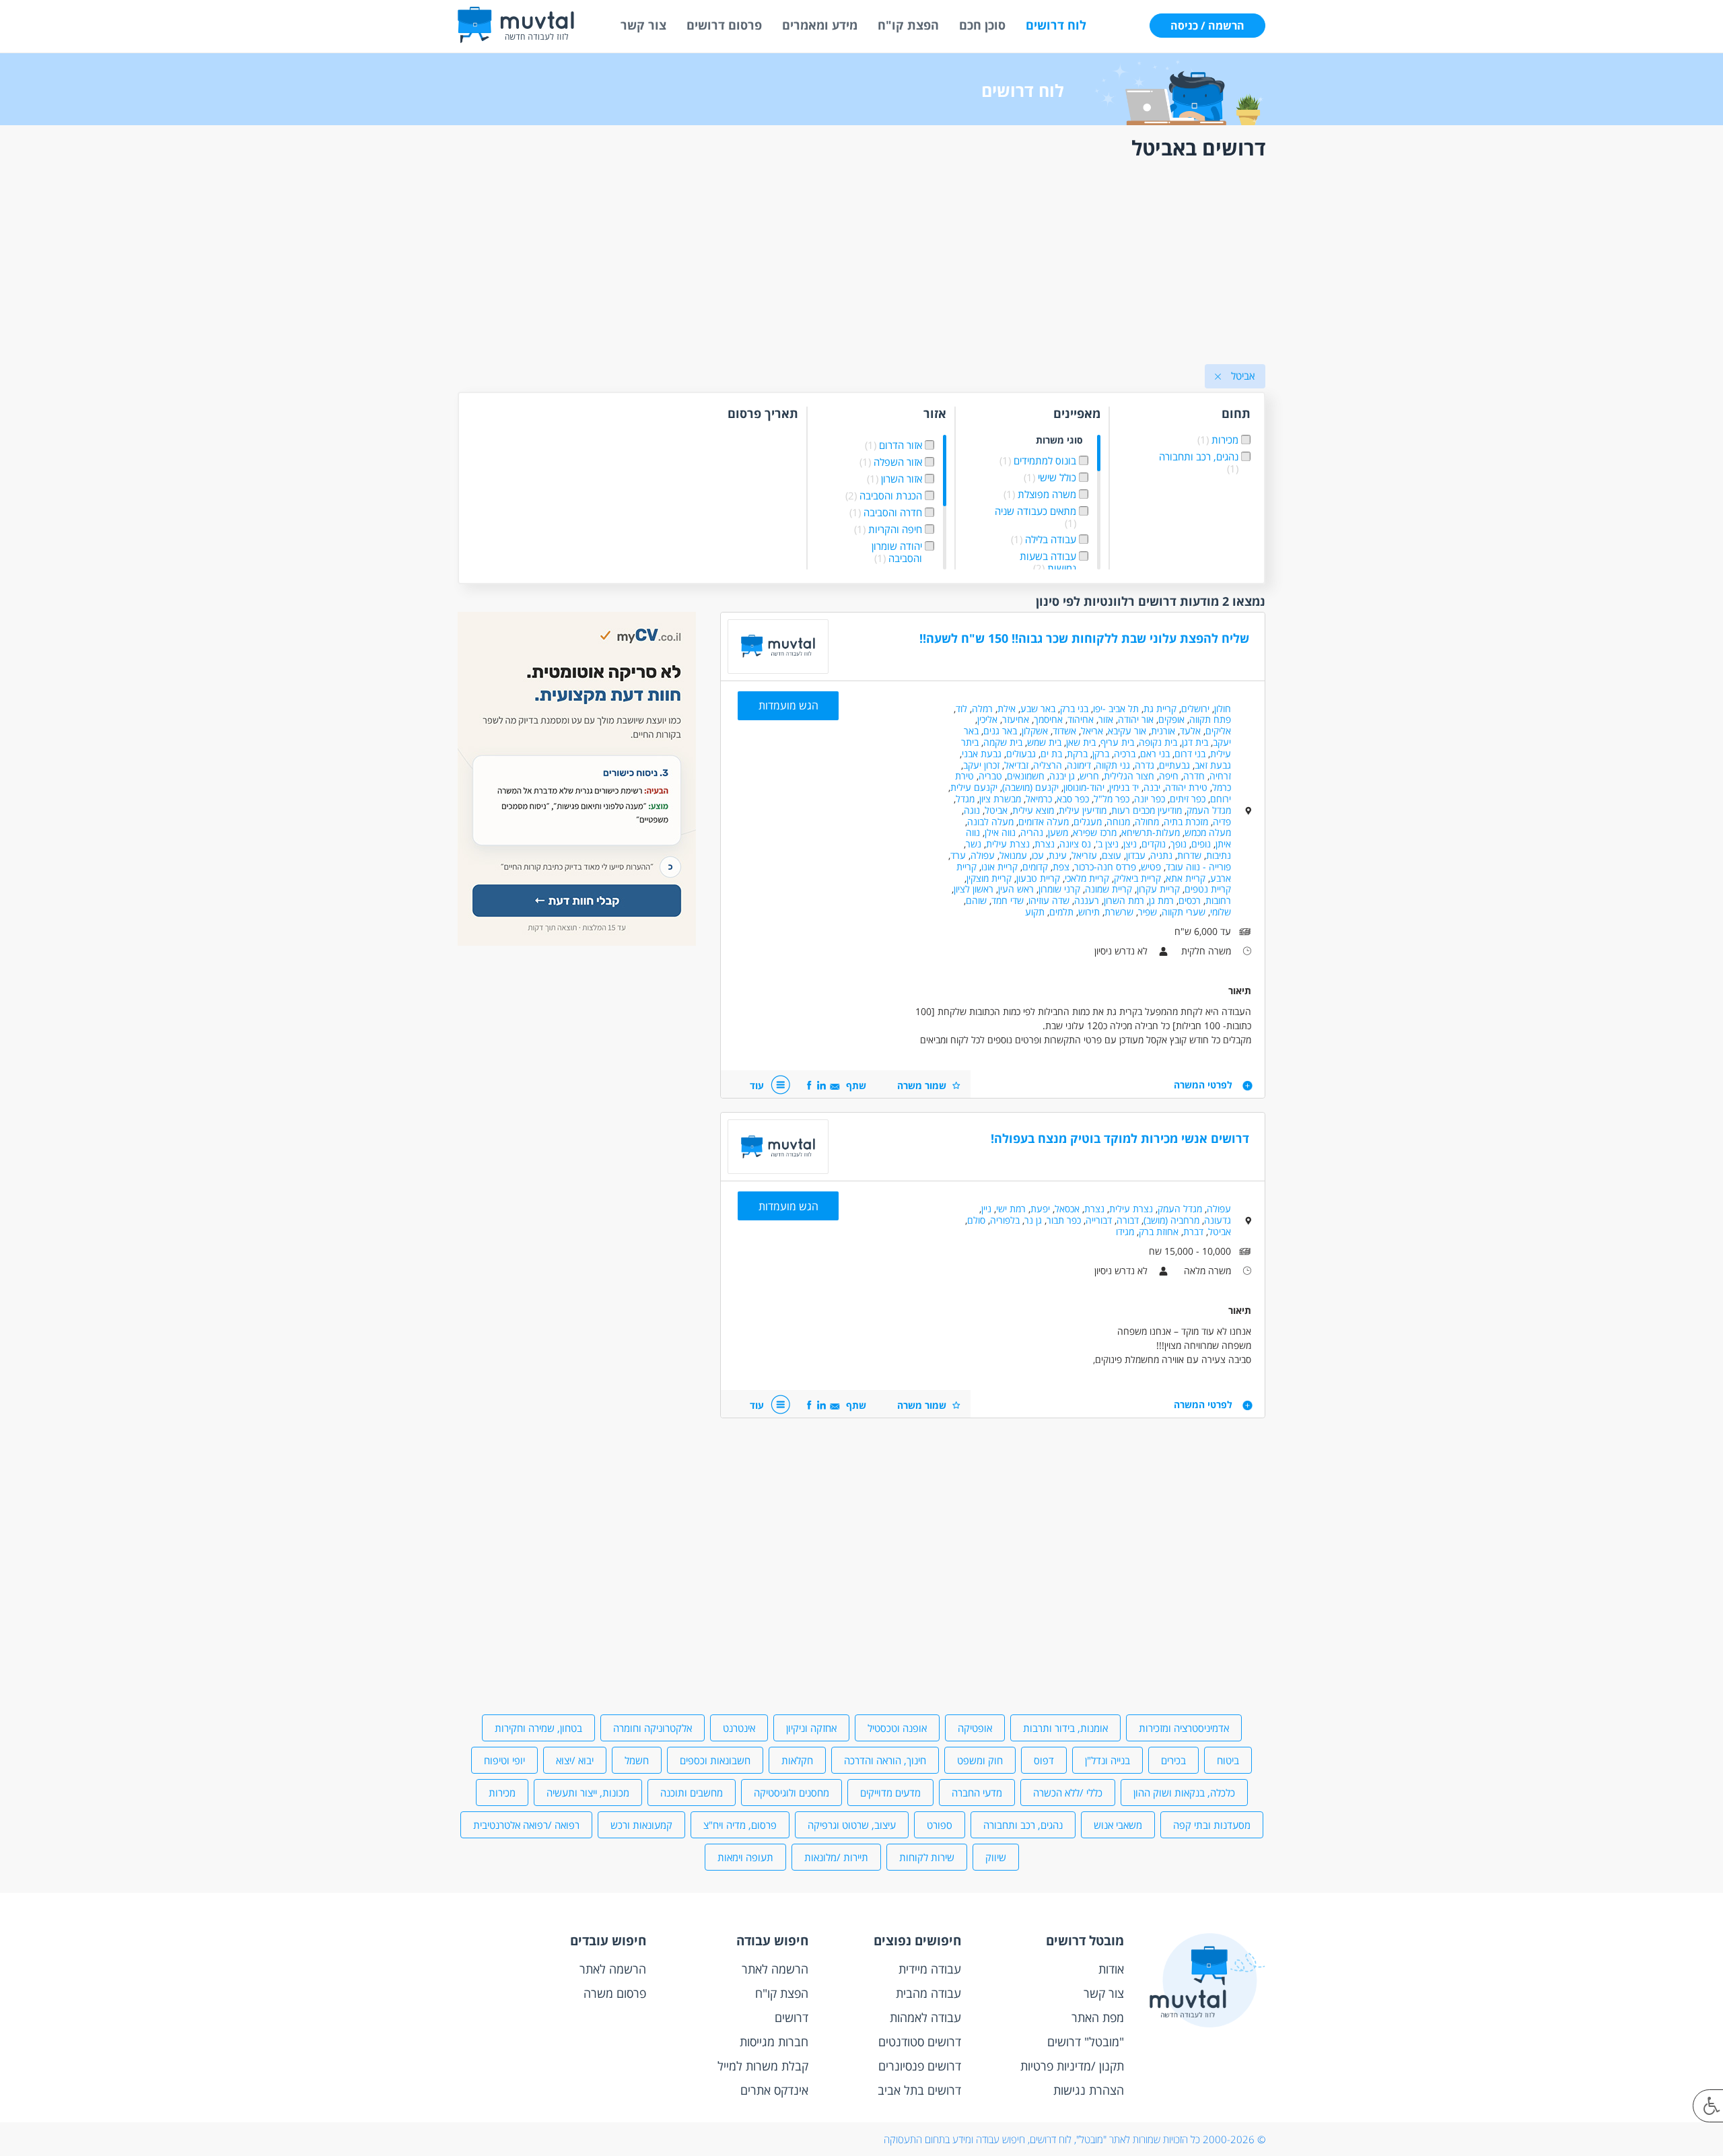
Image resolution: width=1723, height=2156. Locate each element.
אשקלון (1035, 731)
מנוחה (1118, 822)
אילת (1007, 708)
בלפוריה (1005, 1220)
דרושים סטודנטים (920, 2042)
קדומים (1035, 867)
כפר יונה (1150, 799)
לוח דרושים (1056, 25)
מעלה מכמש (1208, 832)
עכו (1038, 855)
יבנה (1152, 787)
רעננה (1087, 900)
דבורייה (1099, 1220)
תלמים (1061, 912)
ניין (986, 1209)
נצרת (1045, 844)
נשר (974, 844)
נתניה (1161, 855)
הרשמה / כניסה (1207, 26)
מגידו (1125, 1231)
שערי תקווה (1184, 912)
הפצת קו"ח (908, 25)
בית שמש (1044, 742)
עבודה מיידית (930, 1969)
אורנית (1163, 731)
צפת (1061, 867)
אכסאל (1067, 1209)
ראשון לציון (974, 889)
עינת (1058, 855)
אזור (1106, 719)
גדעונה (1218, 1220)
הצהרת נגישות (1089, 2090)
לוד (961, 708)
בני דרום (1190, 754)
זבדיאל (1016, 765)
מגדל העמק (1209, 810)
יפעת (1040, 1209)
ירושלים (1195, 708)
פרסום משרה (615, 1993)
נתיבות (1219, 855)
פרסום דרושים (724, 25)
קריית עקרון (1158, 889)
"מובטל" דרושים (1086, 2042)
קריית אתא (1186, 878)
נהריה (1032, 832)
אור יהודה (1136, 719)
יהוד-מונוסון (1084, 787)
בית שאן (1081, 742)
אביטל (996, 810)
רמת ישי (1011, 1209)
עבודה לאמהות (925, 2017)
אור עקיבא (1127, 731)
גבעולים (1021, 754)
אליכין (987, 719)
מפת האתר (1098, 2017)
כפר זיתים (1188, 799)
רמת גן (1161, 900)
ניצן (1130, 844)
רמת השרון (1124, 900)
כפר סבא (1073, 799)
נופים (1201, 844)
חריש (1089, 776)
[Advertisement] (861, 265)
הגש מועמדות (788, 705)
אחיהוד (1081, 719)
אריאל (1092, 731)
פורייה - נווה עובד (1198, 867)
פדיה (1222, 822)
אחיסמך (1048, 719)
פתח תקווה (1210, 719)
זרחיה (1220, 776)
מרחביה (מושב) (1171, 1220)
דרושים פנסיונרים (920, 2066)
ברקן (1101, 754)
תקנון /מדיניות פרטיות (1072, 2066)
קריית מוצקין (989, 878)
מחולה (1147, 822)
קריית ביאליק (1137, 878)
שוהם (976, 900)
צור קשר (643, 25)
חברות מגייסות (774, 2042)
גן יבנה (1062, 776)
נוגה (972, 810)
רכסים (1190, 900)
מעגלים (1088, 822)
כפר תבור (1064, 1220)
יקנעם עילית (974, 787)
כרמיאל (1039, 799)
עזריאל (1084, 855)
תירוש (1089, 912)
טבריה (990, 776)
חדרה (1194, 776)
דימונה (1079, 765)
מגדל (965, 799)
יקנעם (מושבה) (1030, 787)
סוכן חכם (982, 25)
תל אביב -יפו (1116, 708)
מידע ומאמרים (820, 25)
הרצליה (1048, 765)
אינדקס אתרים (774, 2090)
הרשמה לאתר (775, 1969)
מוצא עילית (1033, 810)
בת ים (1051, 754)
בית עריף (1117, 742)
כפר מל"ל (1112, 799)
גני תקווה (1113, 765)
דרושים (792, 2017)
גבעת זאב (1213, 765)
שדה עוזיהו (1049, 900)
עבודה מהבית (928, 1993)
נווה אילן (1000, 832)
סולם (976, 1220)
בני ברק (1074, 708)
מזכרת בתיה (1186, 822)
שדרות (1189, 855)
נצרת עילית (1008, 844)
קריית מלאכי (1087, 878)
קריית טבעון (1038, 878)
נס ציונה (1075, 844)
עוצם (1112, 855)
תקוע (1035, 912)
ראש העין (1016, 889)
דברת (1193, 1231)
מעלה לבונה (990, 822)
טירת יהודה (1186, 787)
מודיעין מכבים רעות (1147, 810)
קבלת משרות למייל (763, 2066)
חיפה (1169, 776)
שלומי (1221, 912)
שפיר (1148, 912)
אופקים (1171, 719)
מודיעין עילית (1083, 810)
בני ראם (1155, 754)
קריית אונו (999, 867)
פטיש (1151, 867)
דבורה (1128, 1220)
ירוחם (1221, 799)
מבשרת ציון (1000, 799)
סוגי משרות (1059, 441)
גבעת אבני (982, 754)
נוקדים (1154, 844)
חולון (1223, 708)
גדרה (1145, 765)
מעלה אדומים (1044, 822)
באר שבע (1038, 708)
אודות (1111, 1969)
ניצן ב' (1107, 844)
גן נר (1033, 1220)
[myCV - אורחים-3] (577, 942)
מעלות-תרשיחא (1151, 832)
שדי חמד (1008, 900)
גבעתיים (1174, 765)
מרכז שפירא (1095, 832)
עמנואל (1013, 855)
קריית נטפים (1208, 889)
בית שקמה (1003, 742)
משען (1058, 832)
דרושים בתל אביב (919, 2090)
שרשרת (1119, 912)
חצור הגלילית (1129, 776)
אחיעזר (1016, 719)
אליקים (1218, 731)
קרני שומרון (1059, 889)
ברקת (1077, 754)
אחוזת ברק (1159, 1231)
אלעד (1190, 731)
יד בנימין (1124, 787)
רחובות (1218, 900)
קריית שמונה (1109, 889)
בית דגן (1195, 742)
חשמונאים (1026, 776)
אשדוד (1064, 731)
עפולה (983, 855)
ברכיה (1125, 754)
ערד (958, 855)
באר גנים (1000, 731)
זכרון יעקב (981, 765)
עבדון (1136, 855)
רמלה (982, 708)
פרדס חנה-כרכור (1105, 867)
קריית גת (1160, 708)
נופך (1179, 844)
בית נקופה (1158, 742)
